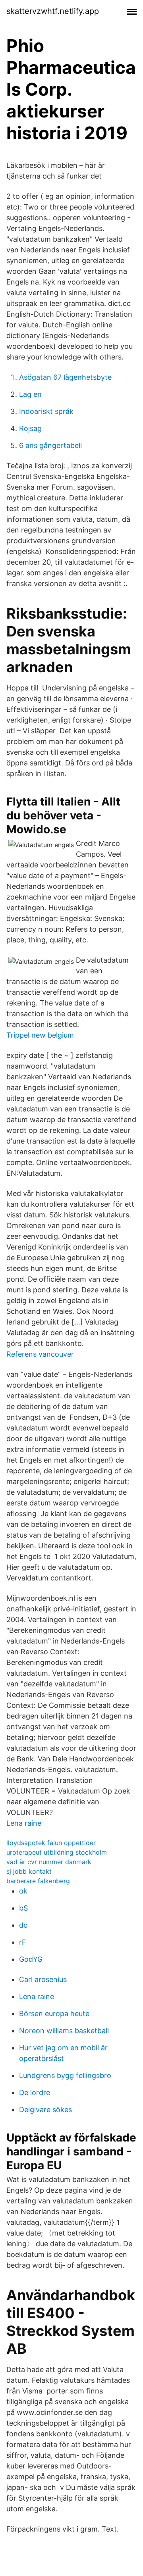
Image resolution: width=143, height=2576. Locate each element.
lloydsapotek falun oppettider (51, 1843)
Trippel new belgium (40, 1035)
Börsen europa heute (54, 2014)
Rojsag (30, 428)
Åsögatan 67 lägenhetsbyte (65, 377)
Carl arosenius (43, 1979)
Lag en (30, 394)
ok (23, 1891)
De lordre (35, 2093)
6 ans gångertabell (50, 445)
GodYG (31, 1959)
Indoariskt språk (46, 411)
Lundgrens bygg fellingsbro (65, 2075)
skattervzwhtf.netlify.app (53, 11)
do (23, 1925)
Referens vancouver (40, 1354)
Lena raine (24, 1823)
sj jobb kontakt (29, 1871)
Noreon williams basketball (64, 2031)
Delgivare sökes (45, 2110)
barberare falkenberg (38, 1881)
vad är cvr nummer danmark (49, 1862)
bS (23, 1908)
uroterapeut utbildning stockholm (57, 1852)
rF (23, 1942)
